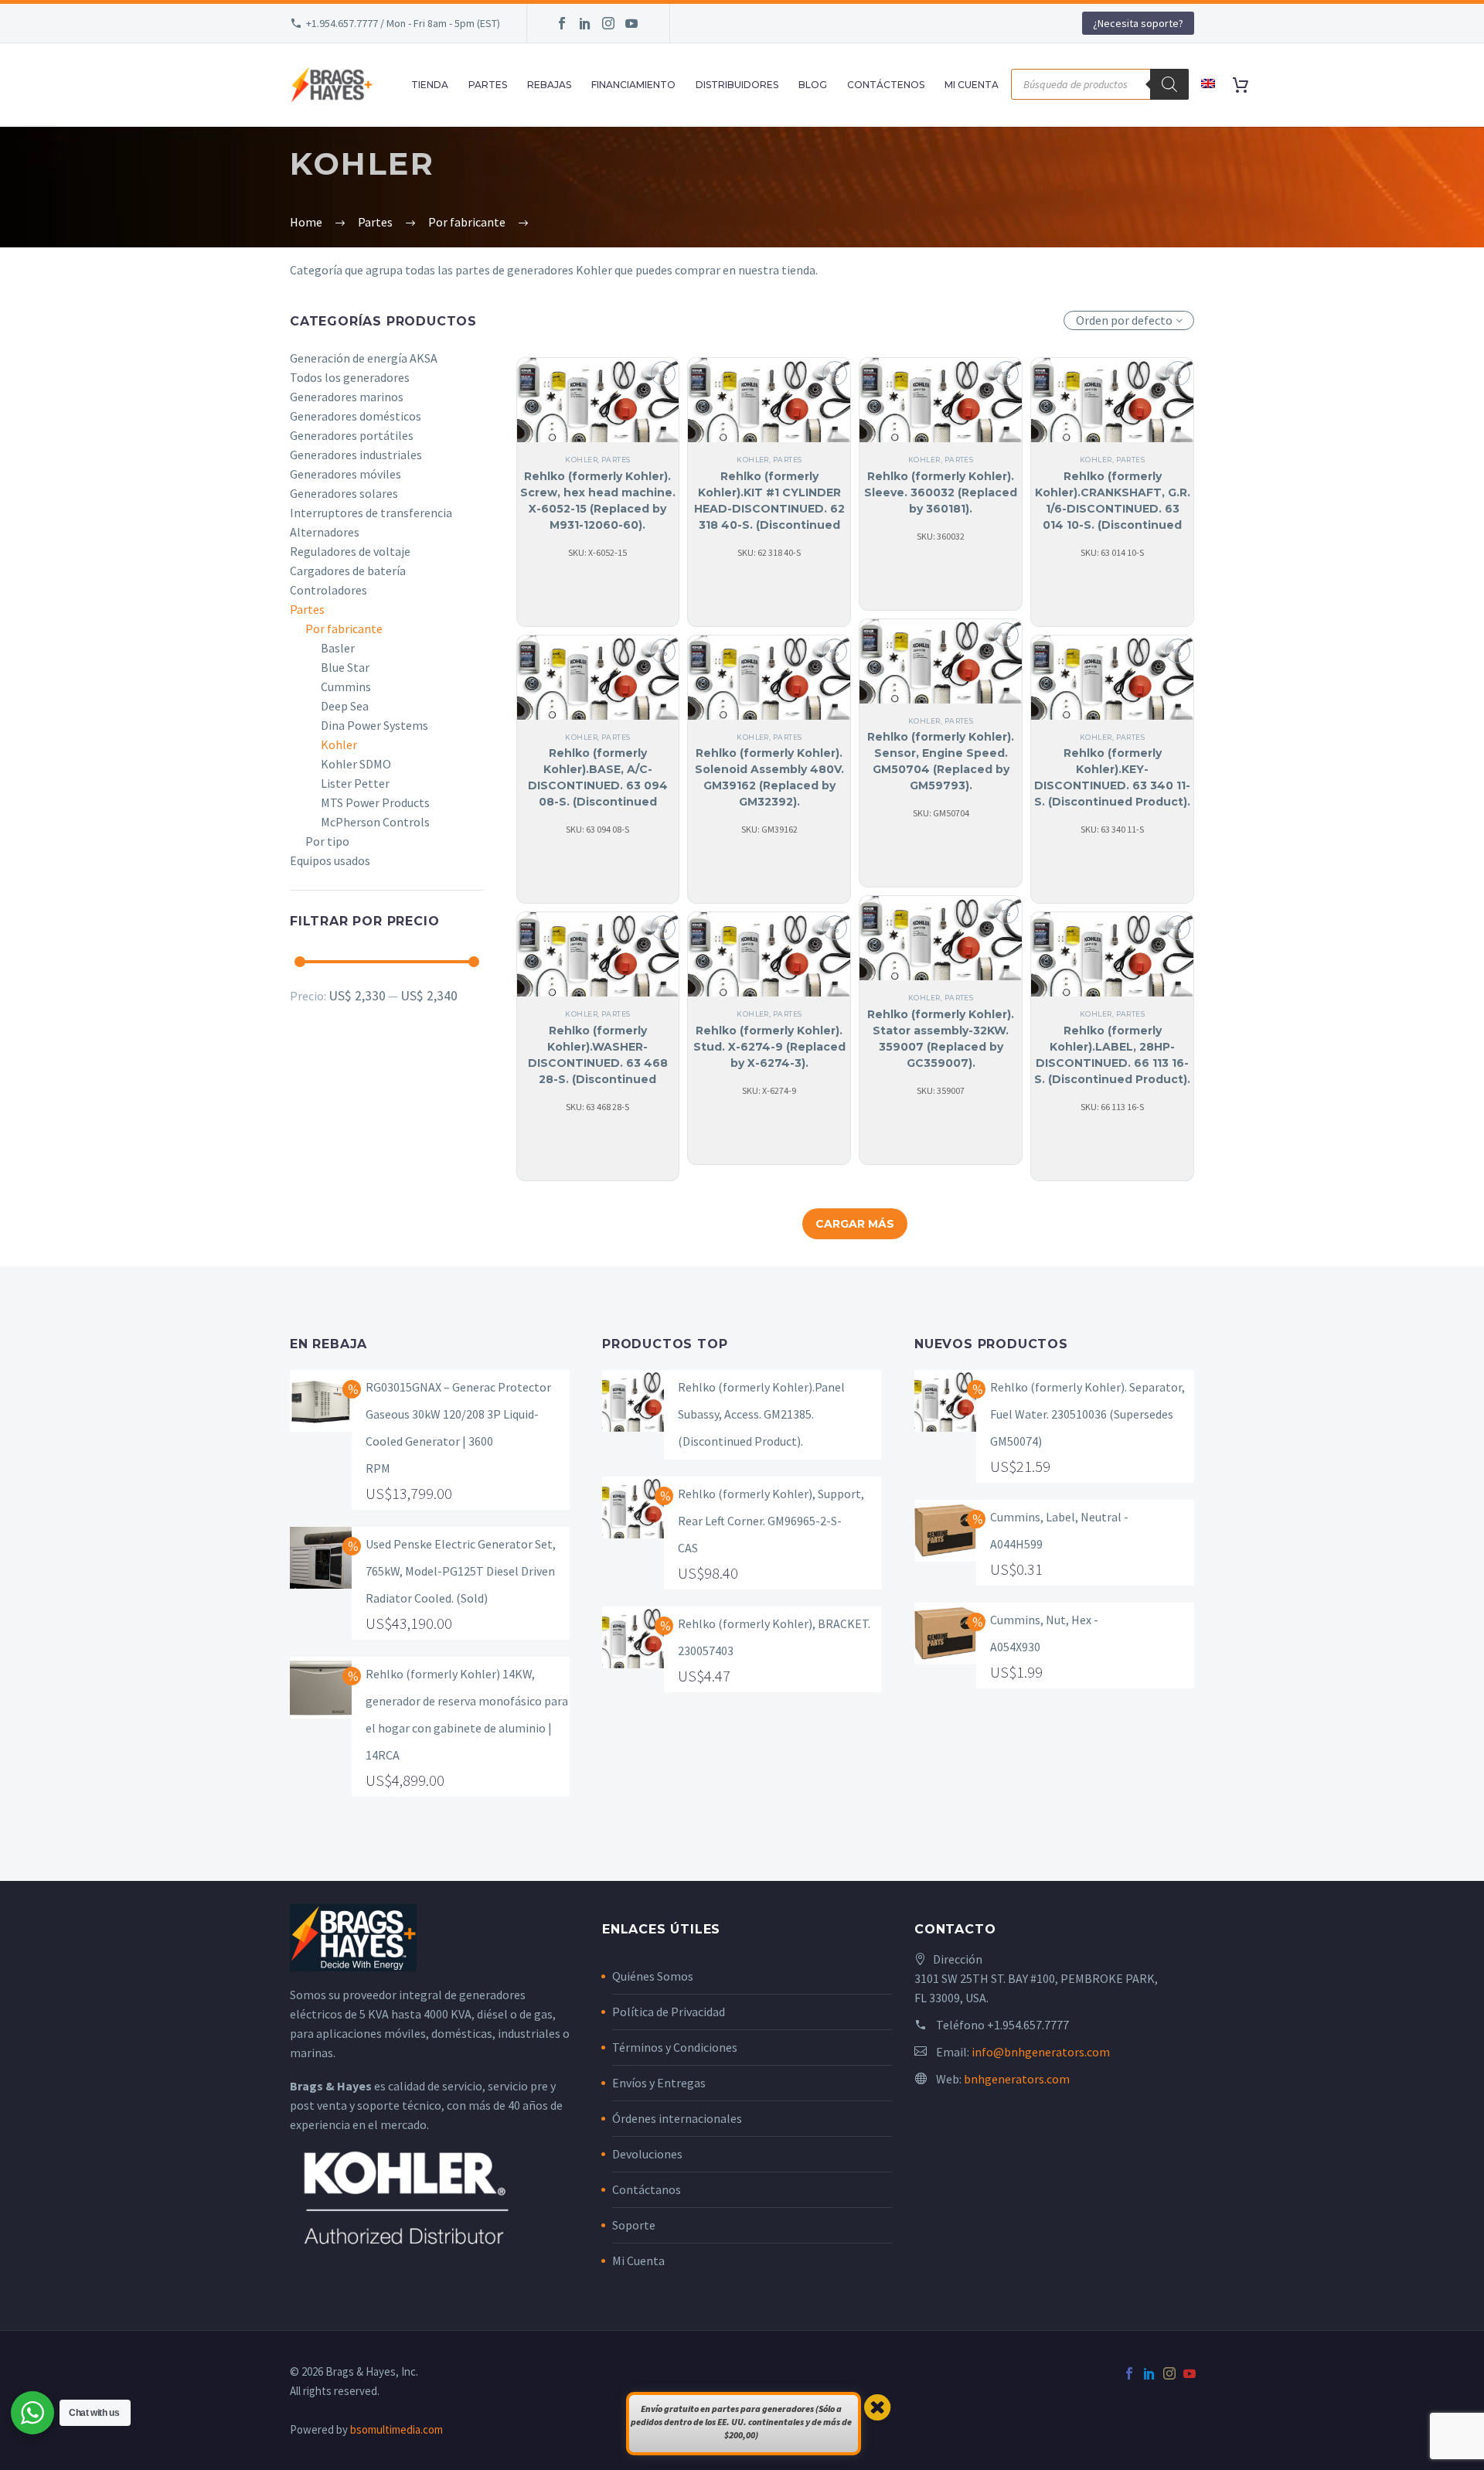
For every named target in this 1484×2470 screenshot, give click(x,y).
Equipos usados (330, 860)
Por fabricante (344, 629)
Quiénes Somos (653, 1976)
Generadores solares (344, 493)
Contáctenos (886, 85)
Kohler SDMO (356, 764)
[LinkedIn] (585, 23)
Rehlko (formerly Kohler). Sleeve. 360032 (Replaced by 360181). (941, 492)
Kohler (339, 744)
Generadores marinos (347, 397)
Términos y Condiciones (675, 2047)
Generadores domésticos (356, 416)
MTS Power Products (375, 802)
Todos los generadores (350, 377)
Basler (338, 648)
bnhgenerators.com (1017, 2079)
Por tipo (327, 841)
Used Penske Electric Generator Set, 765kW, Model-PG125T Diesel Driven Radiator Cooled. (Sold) (461, 1571)
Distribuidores (737, 85)
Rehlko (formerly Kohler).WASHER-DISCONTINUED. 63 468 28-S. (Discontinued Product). (598, 1063)
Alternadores (325, 532)
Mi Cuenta (638, 2260)
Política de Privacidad (669, 2012)
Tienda (430, 85)
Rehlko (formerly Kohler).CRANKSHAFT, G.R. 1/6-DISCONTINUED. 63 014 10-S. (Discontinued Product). (1113, 509)
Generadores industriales (356, 455)
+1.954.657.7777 (1028, 2025)
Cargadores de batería (348, 571)
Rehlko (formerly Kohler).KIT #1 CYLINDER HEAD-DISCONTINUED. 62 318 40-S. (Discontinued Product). (769, 509)
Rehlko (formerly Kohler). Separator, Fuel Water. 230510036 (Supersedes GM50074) (1087, 1414)
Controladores (328, 590)
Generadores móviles (345, 474)
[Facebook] (562, 23)
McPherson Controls (375, 822)
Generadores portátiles (352, 435)
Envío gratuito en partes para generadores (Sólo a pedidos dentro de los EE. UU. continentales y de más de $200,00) (741, 2422)
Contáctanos (647, 2189)
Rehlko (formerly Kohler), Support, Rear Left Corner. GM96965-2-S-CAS (771, 1521)
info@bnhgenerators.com (1041, 2052)
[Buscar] (1169, 84)
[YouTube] (631, 23)
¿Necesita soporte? (1138, 23)
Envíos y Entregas (659, 2083)
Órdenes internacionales (677, 2118)
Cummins (346, 686)
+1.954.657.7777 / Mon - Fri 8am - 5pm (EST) (403, 23)
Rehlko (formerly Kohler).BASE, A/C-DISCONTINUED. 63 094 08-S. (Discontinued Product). (598, 785)
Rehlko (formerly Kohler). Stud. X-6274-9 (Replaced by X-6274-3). (769, 1047)
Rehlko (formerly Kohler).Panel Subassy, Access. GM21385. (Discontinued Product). (761, 1414)
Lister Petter (355, 783)
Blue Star (345, 667)
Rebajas (549, 85)
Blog (813, 85)
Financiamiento (633, 85)
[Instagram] (608, 23)
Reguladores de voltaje (350, 551)
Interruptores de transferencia (371, 513)
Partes (488, 85)
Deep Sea (345, 706)
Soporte (634, 2225)
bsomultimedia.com (397, 2429)
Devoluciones (647, 2154)
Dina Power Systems (374, 725)
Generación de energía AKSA (364, 358)
